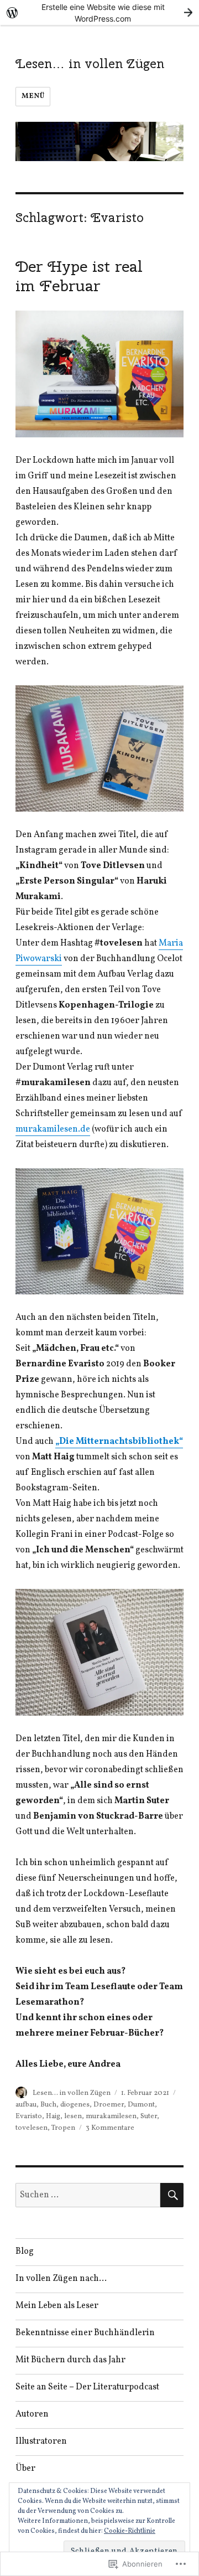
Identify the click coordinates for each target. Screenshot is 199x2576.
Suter (149, 2116)
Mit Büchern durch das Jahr (70, 2360)
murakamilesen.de (53, 1129)
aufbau (26, 2105)
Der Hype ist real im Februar (79, 276)
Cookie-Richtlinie (130, 2531)
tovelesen (32, 2128)
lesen (73, 2116)
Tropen (63, 2128)
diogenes (75, 2105)
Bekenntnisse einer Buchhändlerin (85, 2333)
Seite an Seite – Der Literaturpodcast (87, 2387)
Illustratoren (41, 2441)
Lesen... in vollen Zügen (72, 2093)
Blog (25, 2252)
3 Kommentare (110, 2128)
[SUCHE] (172, 2195)
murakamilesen (111, 2116)
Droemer (109, 2105)
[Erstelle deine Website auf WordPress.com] (99, 12)
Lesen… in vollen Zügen (90, 63)
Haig (53, 2116)
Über (25, 2469)
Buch (48, 2105)
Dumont (141, 2105)
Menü (33, 96)
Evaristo (29, 2116)
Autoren (32, 2414)
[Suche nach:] (88, 2195)
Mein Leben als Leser (57, 2306)
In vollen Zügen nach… (61, 2279)
